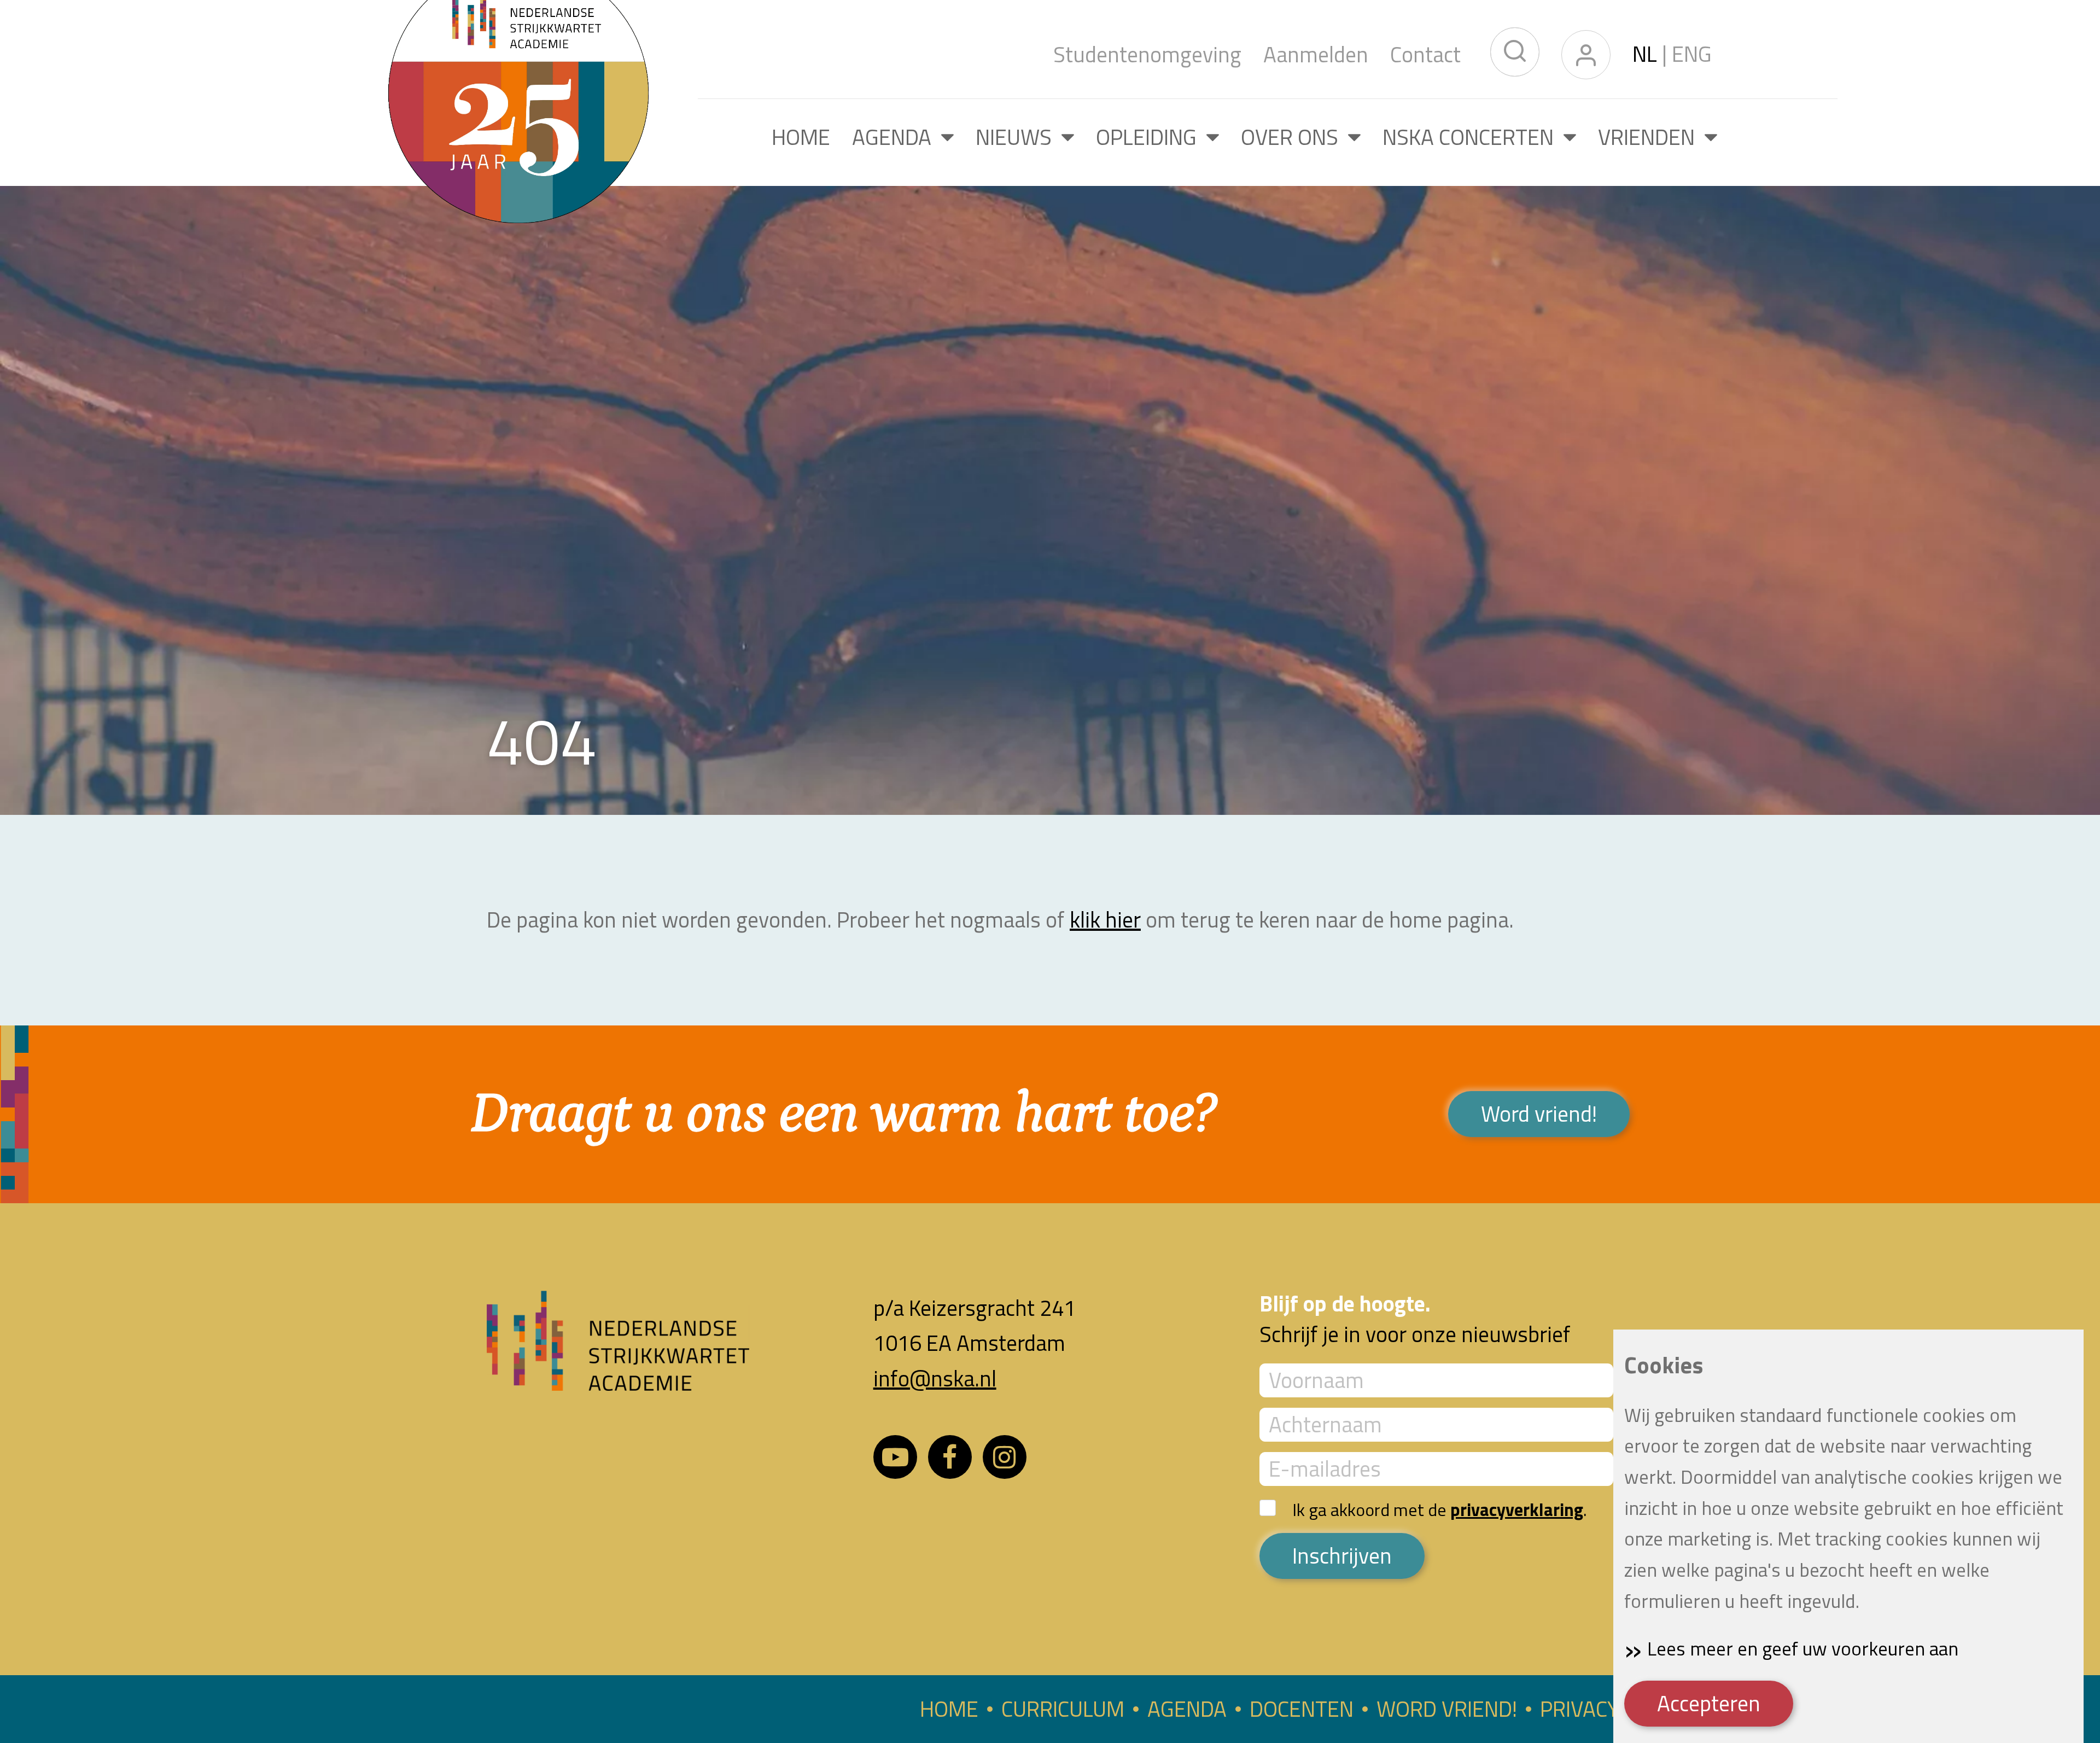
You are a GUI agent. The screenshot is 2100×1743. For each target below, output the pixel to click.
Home (801, 137)
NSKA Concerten (1473, 137)
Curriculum (1063, 1709)
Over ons (1294, 137)
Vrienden (1651, 137)
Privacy (1579, 1709)
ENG (1692, 54)
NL (1647, 54)
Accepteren (1709, 1703)
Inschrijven (1342, 1556)
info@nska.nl (935, 1378)
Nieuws (1019, 137)
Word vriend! (1539, 1114)
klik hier (1105, 920)
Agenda (897, 137)
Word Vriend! (1447, 1709)
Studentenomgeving (1147, 55)
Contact (1425, 55)
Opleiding (1151, 137)
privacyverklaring (1517, 1509)
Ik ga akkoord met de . (1440, 1509)
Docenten (1302, 1709)
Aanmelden (1316, 55)
